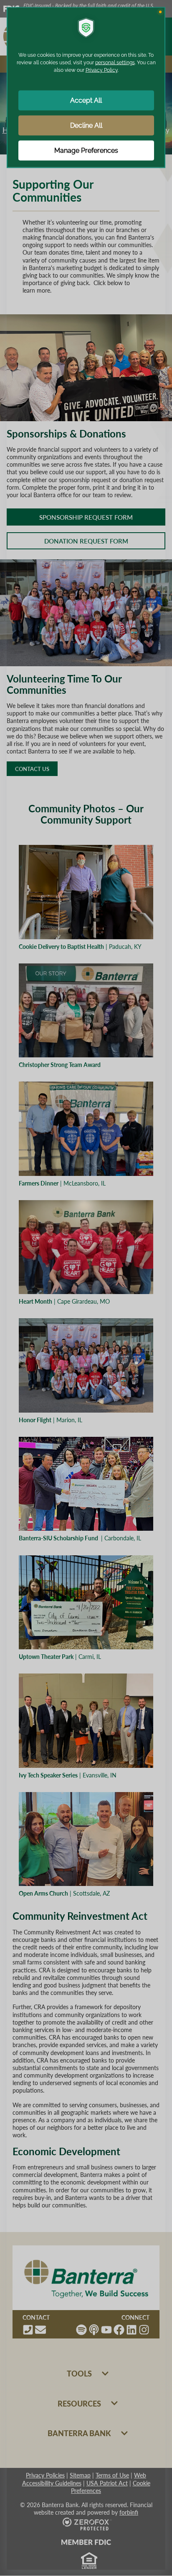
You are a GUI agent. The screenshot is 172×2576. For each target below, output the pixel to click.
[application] (86, 1288)
